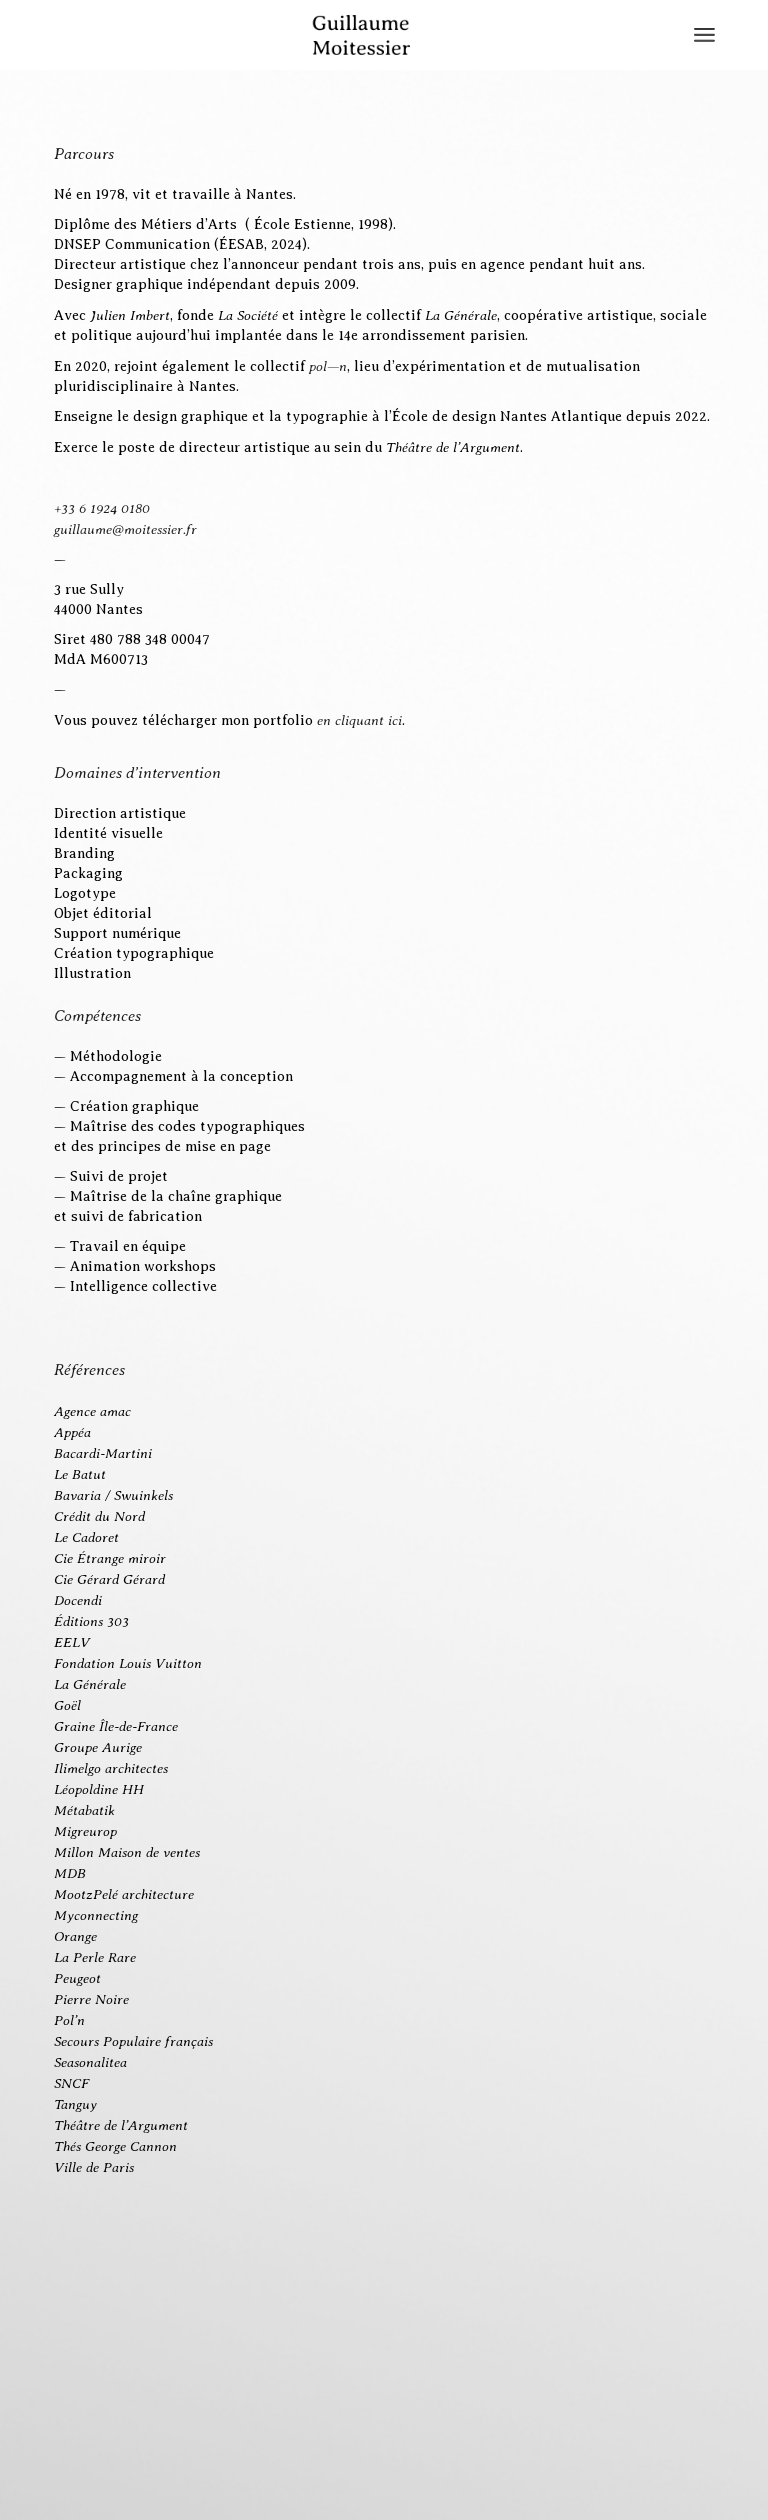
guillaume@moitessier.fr (125, 529)
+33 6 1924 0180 (102, 508)
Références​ (89, 1369)
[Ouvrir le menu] (704, 35)
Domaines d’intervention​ (137, 772)
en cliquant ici (359, 720)
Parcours (84, 153)
